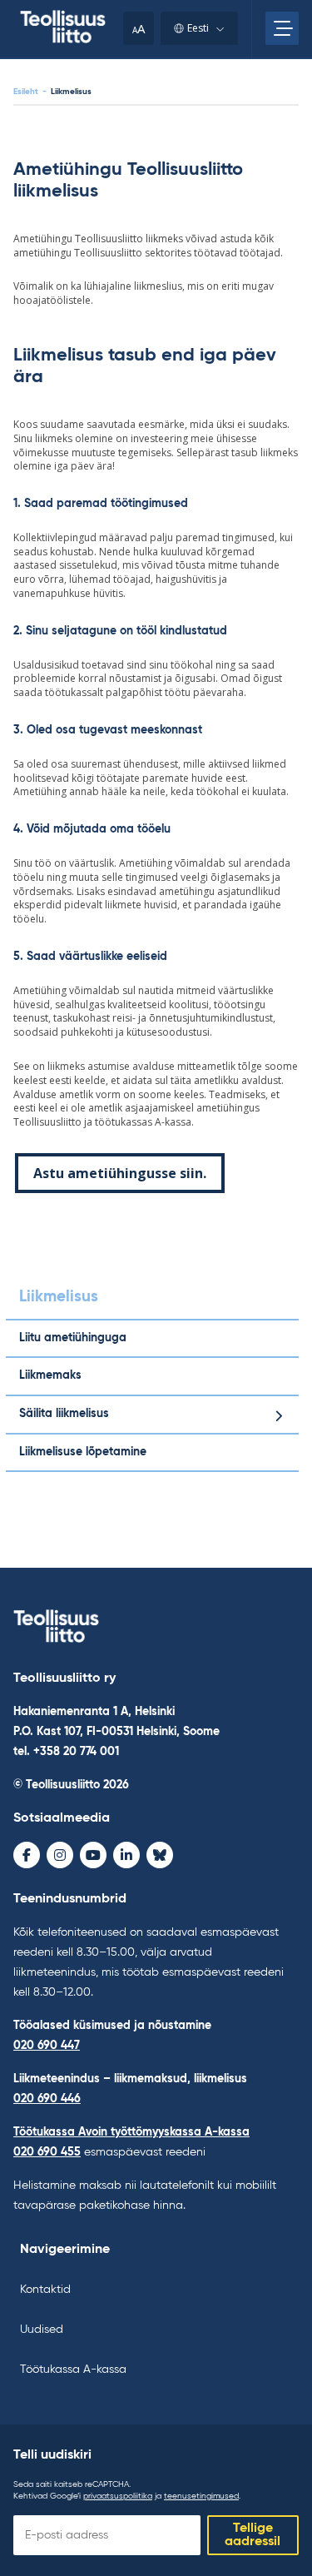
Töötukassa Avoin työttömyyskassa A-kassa (131, 2132)
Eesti (198, 28)
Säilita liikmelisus (64, 1414)
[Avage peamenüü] (282, 28)
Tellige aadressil (253, 2535)
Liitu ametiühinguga (73, 1338)
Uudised (42, 2330)
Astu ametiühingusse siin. (120, 1173)
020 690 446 (47, 2099)
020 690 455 (47, 2152)
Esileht (26, 92)
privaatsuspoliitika (118, 2496)
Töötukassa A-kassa (73, 2370)
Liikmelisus (59, 1297)
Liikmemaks (50, 1375)
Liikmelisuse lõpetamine (83, 1452)
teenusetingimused (201, 2496)
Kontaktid (45, 2290)
